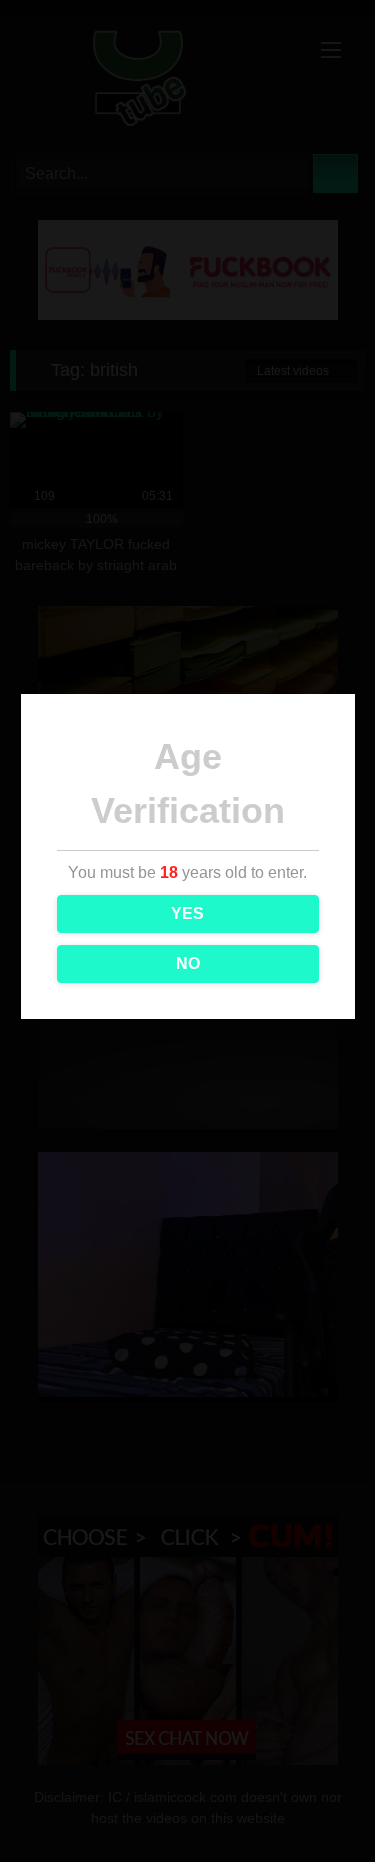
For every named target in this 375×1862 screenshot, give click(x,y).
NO (188, 963)
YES (187, 913)
